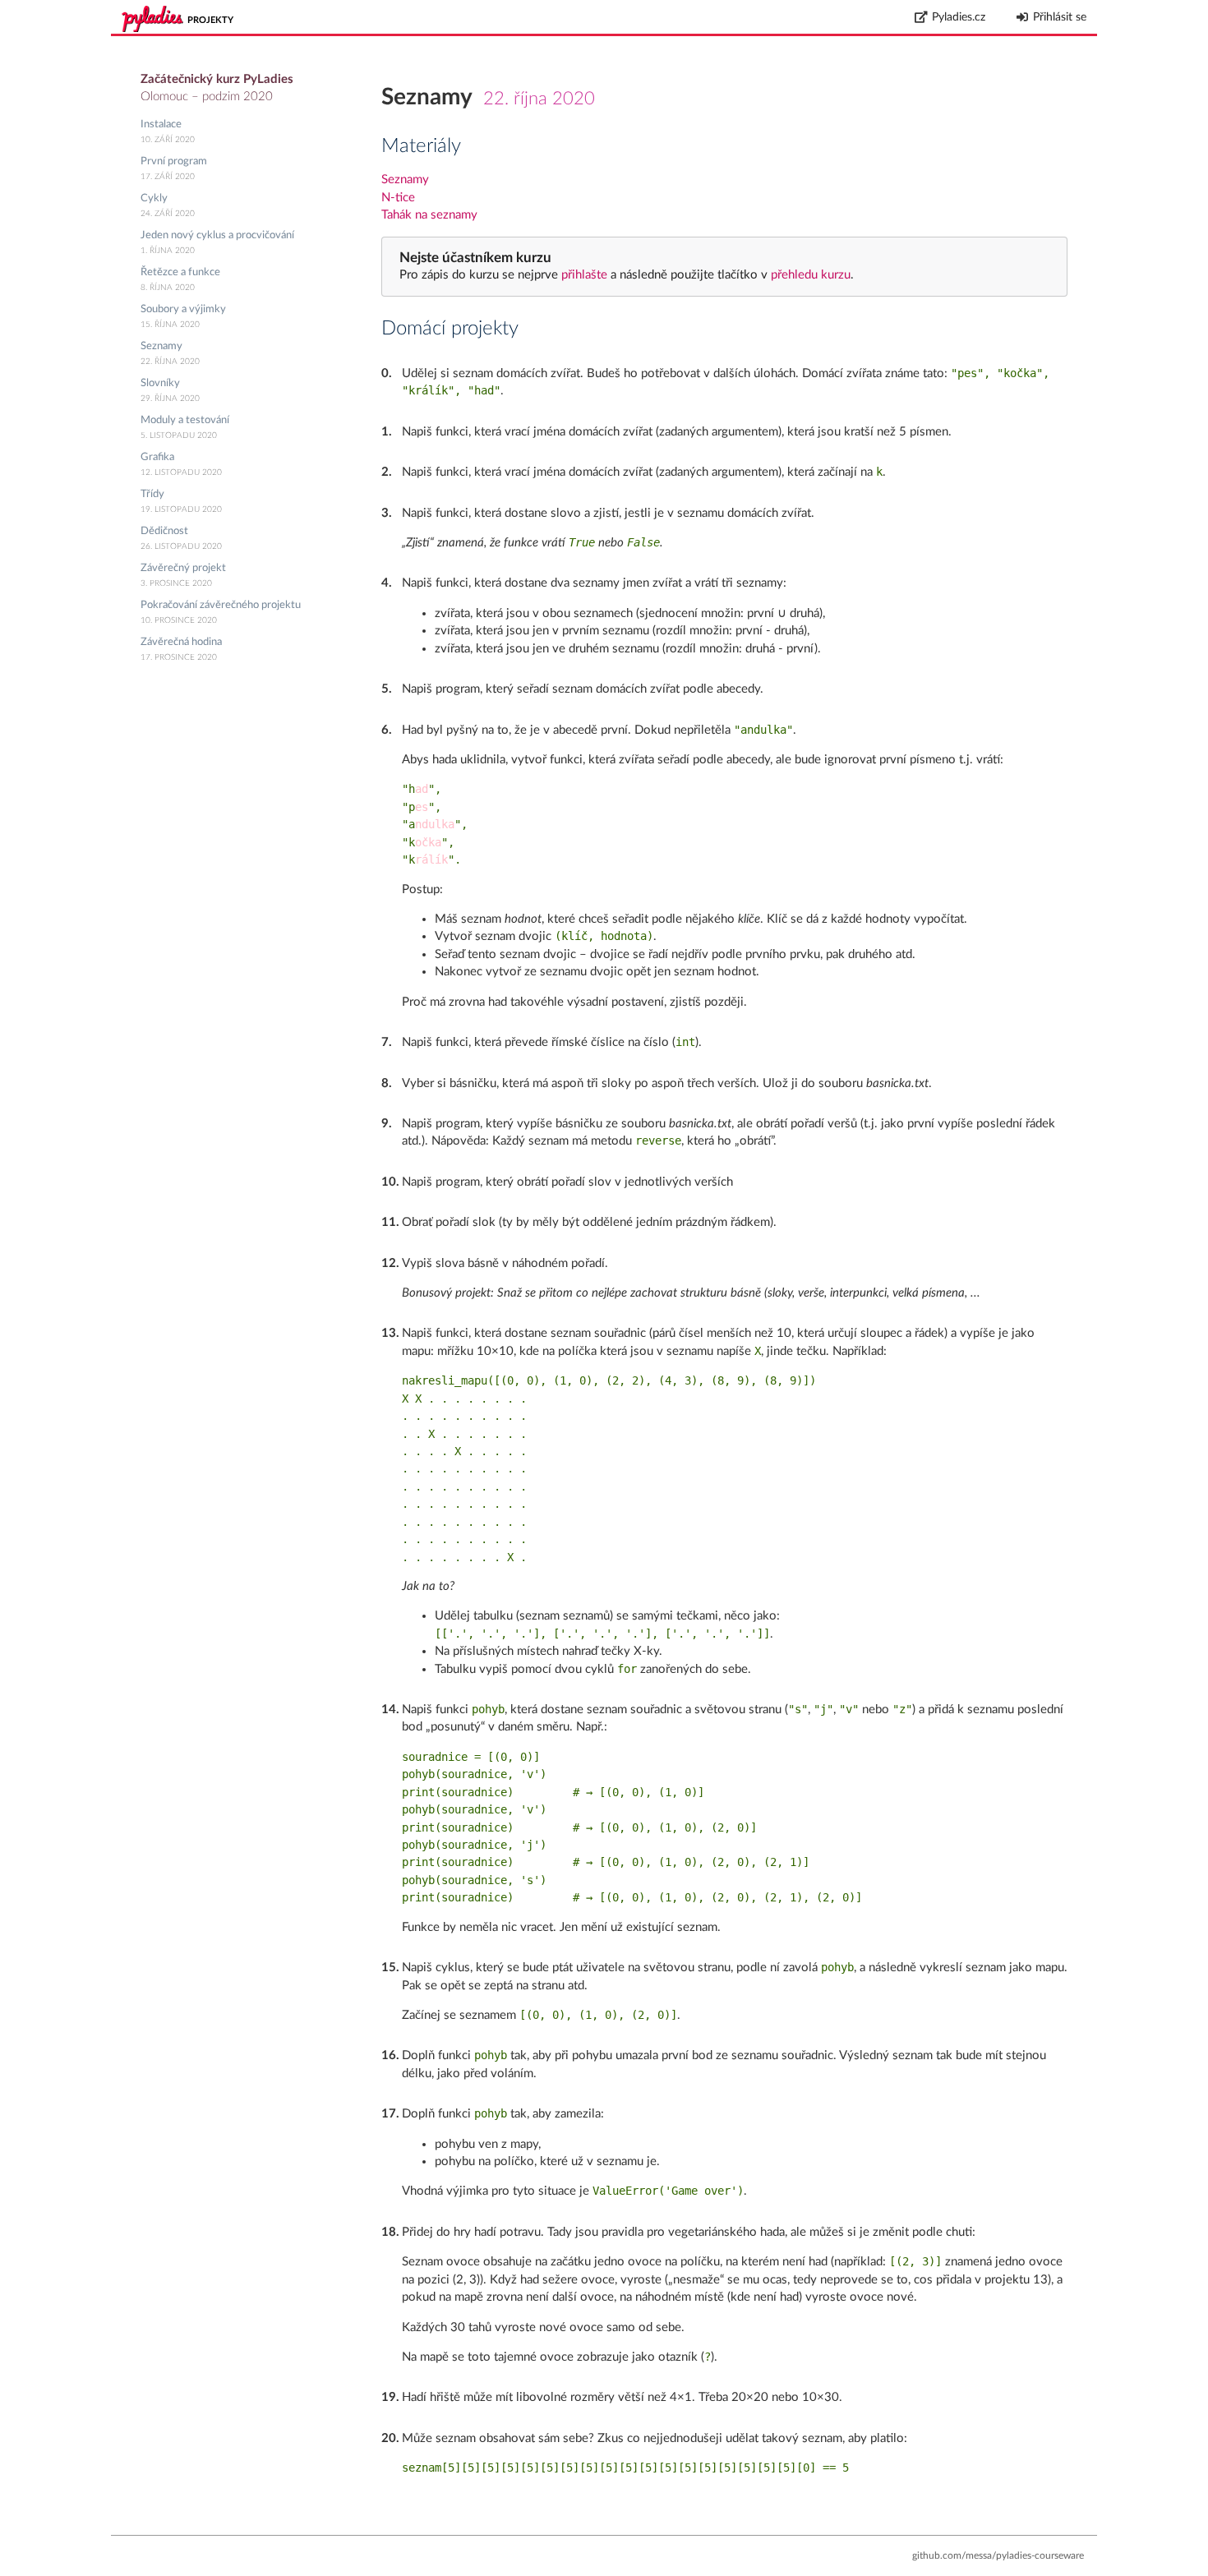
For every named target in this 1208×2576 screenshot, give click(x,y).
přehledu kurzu (809, 275)
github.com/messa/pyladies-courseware (998, 2555)
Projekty (210, 20)
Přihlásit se (1060, 17)
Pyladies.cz (959, 17)
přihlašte (584, 275)
